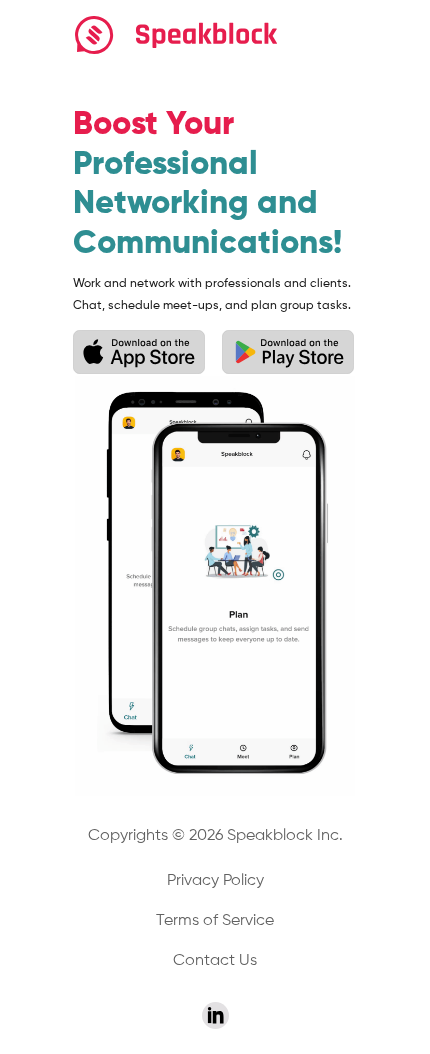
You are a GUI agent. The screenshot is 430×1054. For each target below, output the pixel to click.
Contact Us (215, 961)
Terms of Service (215, 921)
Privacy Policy (215, 881)
